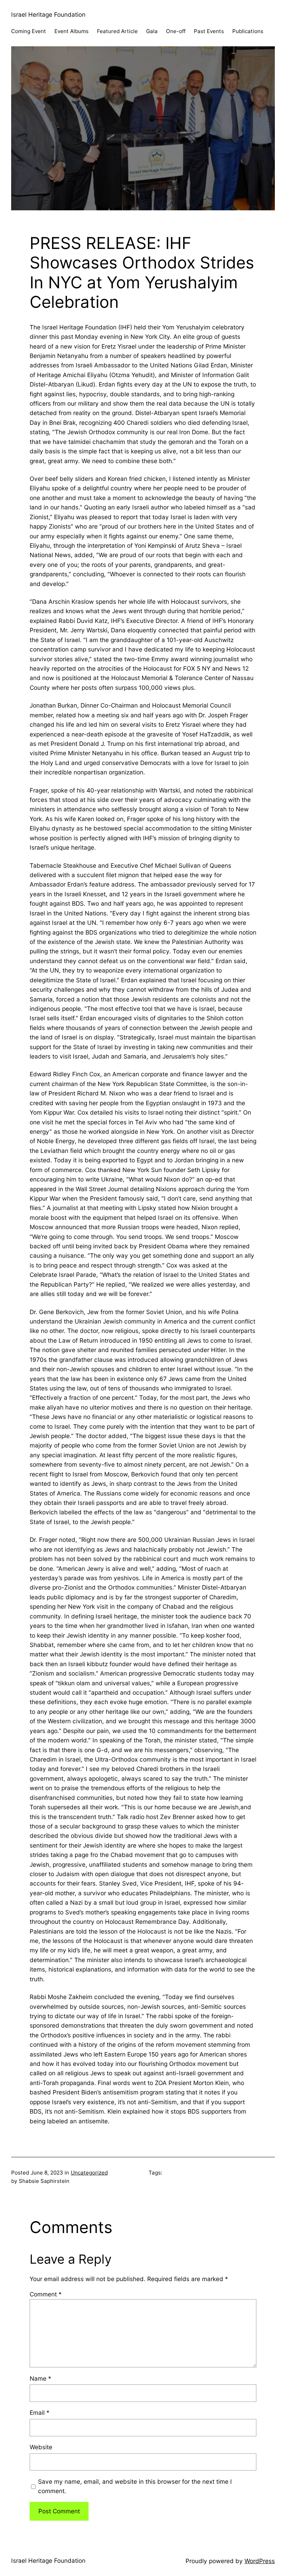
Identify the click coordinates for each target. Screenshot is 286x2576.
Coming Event (29, 31)
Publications (248, 31)
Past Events (209, 31)
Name (40, 2378)
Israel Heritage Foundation (48, 14)
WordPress (260, 2561)
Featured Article (117, 31)
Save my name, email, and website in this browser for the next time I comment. (135, 2486)
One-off (176, 31)
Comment (46, 2294)
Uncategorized (89, 2173)
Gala (152, 31)
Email (40, 2413)
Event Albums (71, 31)
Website (41, 2447)
